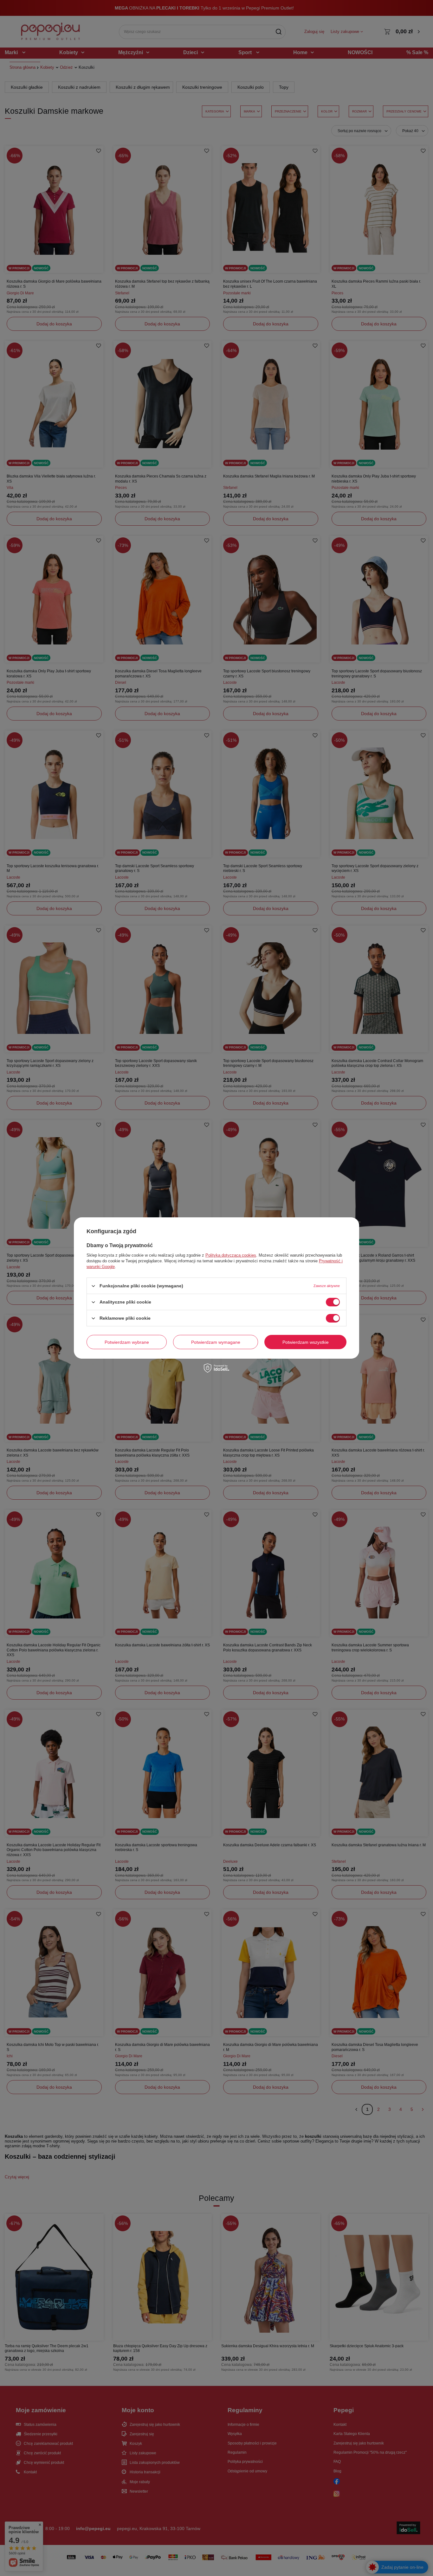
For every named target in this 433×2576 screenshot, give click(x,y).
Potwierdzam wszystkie (306, 1342)
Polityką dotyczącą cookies (231, 1255)
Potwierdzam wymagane (216, 1342)
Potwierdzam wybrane (127, 1342)
